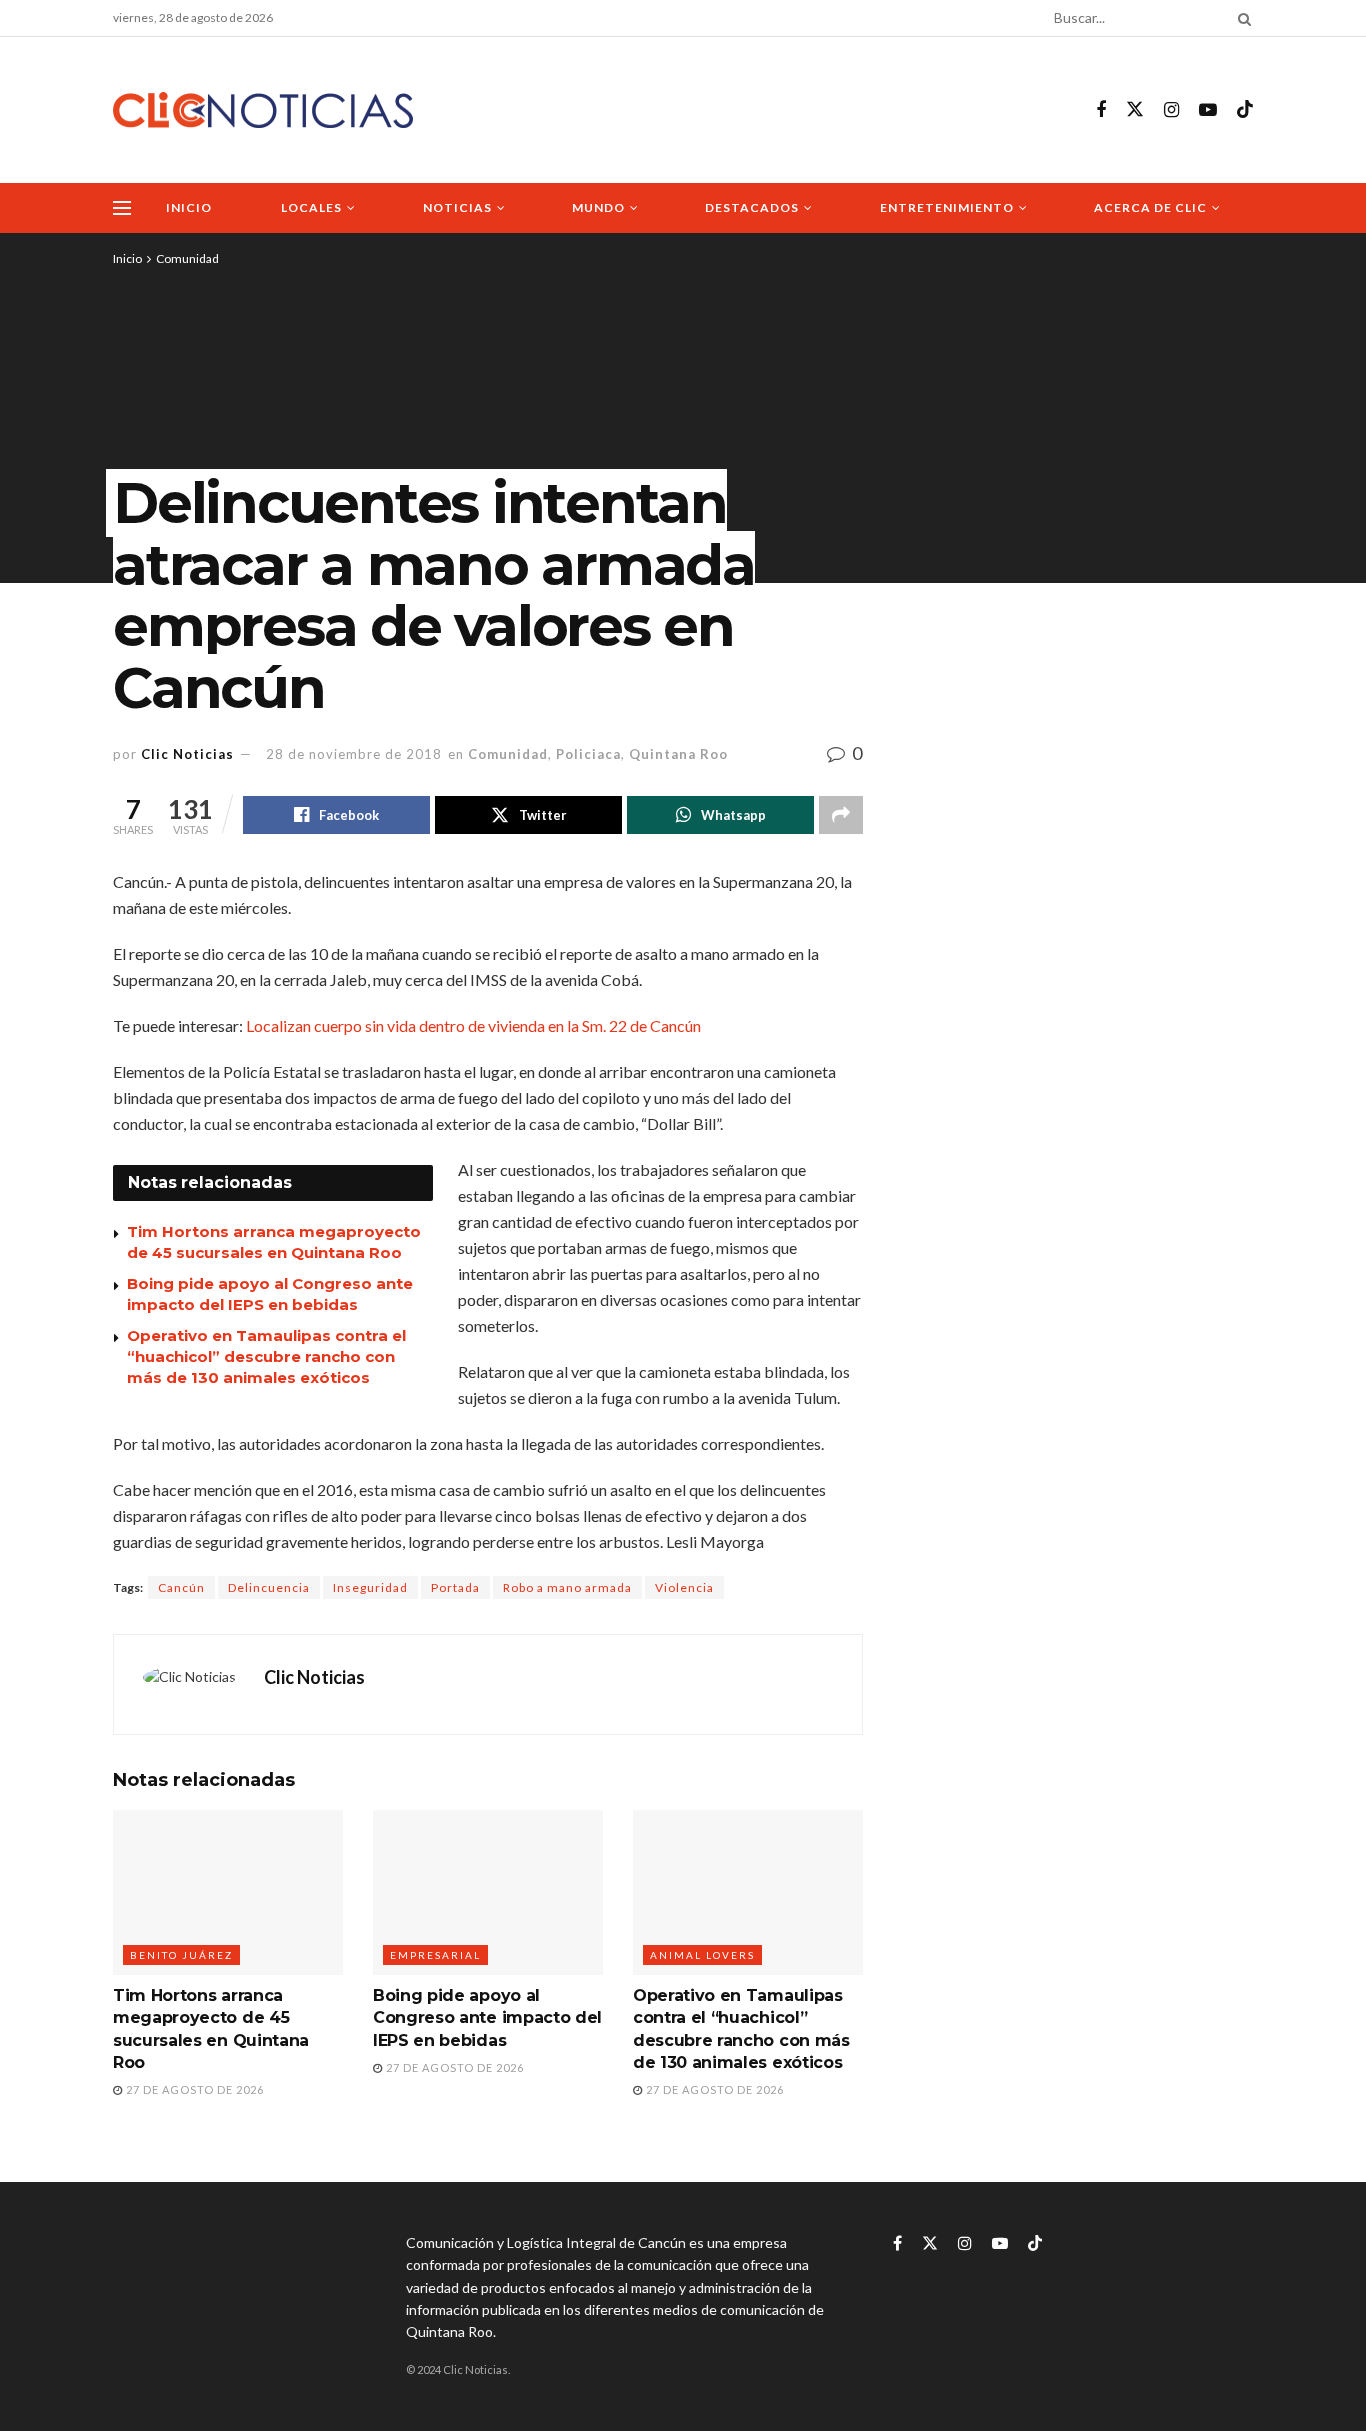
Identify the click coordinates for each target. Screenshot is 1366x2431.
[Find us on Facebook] (1101, 110)
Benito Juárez (181, 1955)
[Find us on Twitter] (1135, 110)
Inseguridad (370, 1587)
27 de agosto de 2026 (193, 2089)
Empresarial (435, 1955)
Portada (455, 1587)
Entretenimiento (947, 207)
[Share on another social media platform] (841, 815)
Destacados (752, 207)
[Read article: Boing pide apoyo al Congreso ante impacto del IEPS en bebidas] (488, 1892)
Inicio (189, 207)
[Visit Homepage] (263, 110)
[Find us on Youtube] (1208, 110)
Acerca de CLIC (1150, 207)
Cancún (181, 1587)
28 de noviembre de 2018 (354, 754)
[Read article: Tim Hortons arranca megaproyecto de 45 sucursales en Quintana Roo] (228, 1892)
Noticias (457, 207)
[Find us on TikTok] (1245, 110)
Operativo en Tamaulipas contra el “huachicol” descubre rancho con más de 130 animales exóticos (266, 1356)
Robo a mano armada (567, 1587)
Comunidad (187, 258)
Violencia (684, 1587)
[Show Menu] (122, 208)
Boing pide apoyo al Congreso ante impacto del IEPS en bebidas (487, 2018)
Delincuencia (269, 1587)
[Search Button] (1241, 18)
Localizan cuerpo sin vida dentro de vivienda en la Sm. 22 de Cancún (473, 1025)
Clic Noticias (187, 754)
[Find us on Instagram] (1171, 110)
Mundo (598, 207)
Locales (311, 207)
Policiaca (588, 754)
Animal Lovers (702, 1955)
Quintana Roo (678, 754)
